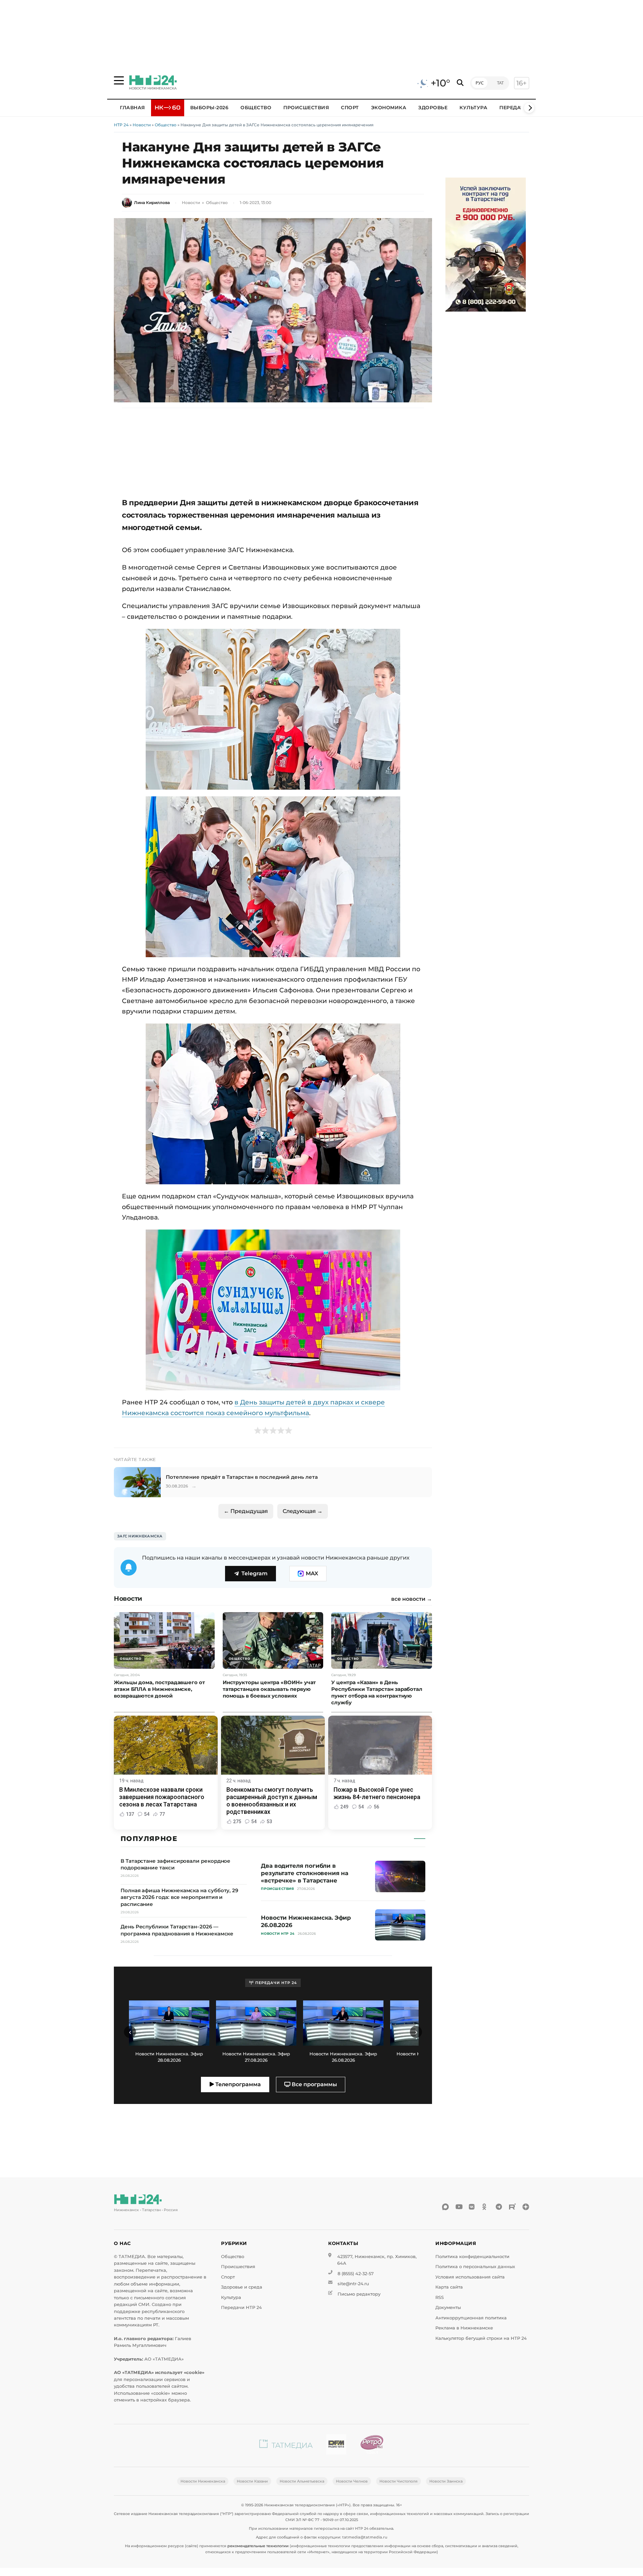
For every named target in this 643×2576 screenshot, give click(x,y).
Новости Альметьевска (302, 2481)
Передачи (514, 108)
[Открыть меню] (119, 80)
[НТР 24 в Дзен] (526, 2207)
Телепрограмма (237, 2084)
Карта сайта (449, 2287)
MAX (312, 1573)
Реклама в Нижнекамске (464, 2328)
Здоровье (433, 108)
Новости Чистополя (399, 2481)
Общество (256, 108)
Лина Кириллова (152, 203)
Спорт (350, 108)
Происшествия (306, 108)
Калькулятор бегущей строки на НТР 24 (481, 2338)
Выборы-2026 (209, 108)
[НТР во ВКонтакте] (472, 2207)
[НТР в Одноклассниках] (486, 2207)
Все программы (314, 2084)
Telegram (255, 1573)
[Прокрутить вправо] (529, 108)
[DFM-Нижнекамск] (336, 2446)
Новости (142, 125)
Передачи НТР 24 (241, 2307)
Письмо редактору (359, 2294)
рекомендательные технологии (258, 2546)
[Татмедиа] (286, 2446)
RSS (440, 2297)
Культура (473, 108)
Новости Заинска (446, 2481)
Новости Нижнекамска (203, 2481)
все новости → (412, 1599)
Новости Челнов (352, 2481)
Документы (448, 2307)
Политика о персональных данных (475, 2267)
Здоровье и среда (242, 2287)
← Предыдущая (246, 1511)
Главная (132, 108)
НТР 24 (121, 125)
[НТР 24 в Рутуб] (512, 2207)
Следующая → (303, 1511)
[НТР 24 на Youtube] (459, 2207)
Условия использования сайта (470, 2277)
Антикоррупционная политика (471, 2318)
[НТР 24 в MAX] (445, 2207)
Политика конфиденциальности (472, 2257)
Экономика (389, 108)
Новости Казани (252, 2481)
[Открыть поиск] (460, 83)
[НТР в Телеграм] (499, 2207)
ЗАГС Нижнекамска (140, 1536)
